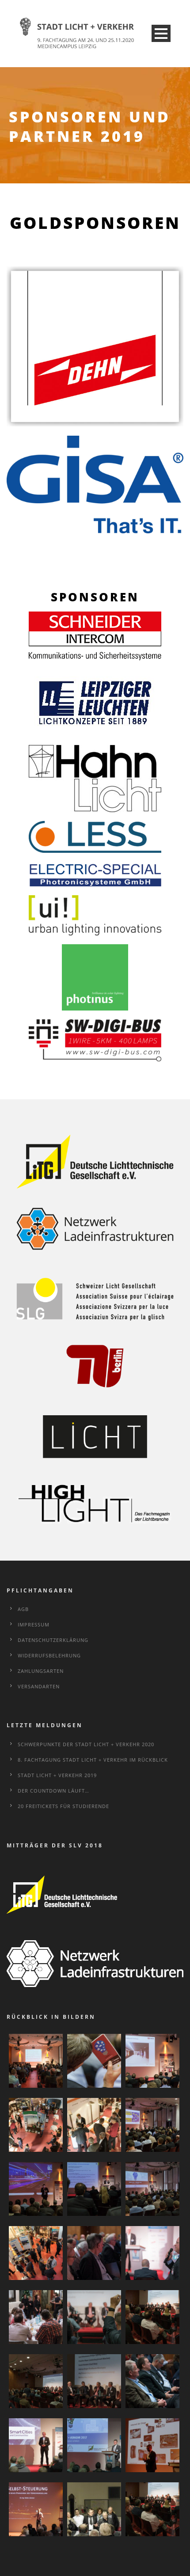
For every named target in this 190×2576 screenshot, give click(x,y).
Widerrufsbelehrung (49, 1655)
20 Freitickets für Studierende (63, 1806)
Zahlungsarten (41, 1671)
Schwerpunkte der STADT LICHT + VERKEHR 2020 (86, 1744)
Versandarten (39, 1686)
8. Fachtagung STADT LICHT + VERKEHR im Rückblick (93, 1760)
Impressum (34, 1624)
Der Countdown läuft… (53, 1791)
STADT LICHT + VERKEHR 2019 (57, 1775)
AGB (23, 1609)
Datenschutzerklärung (53, 1640)
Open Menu (161, 33)
